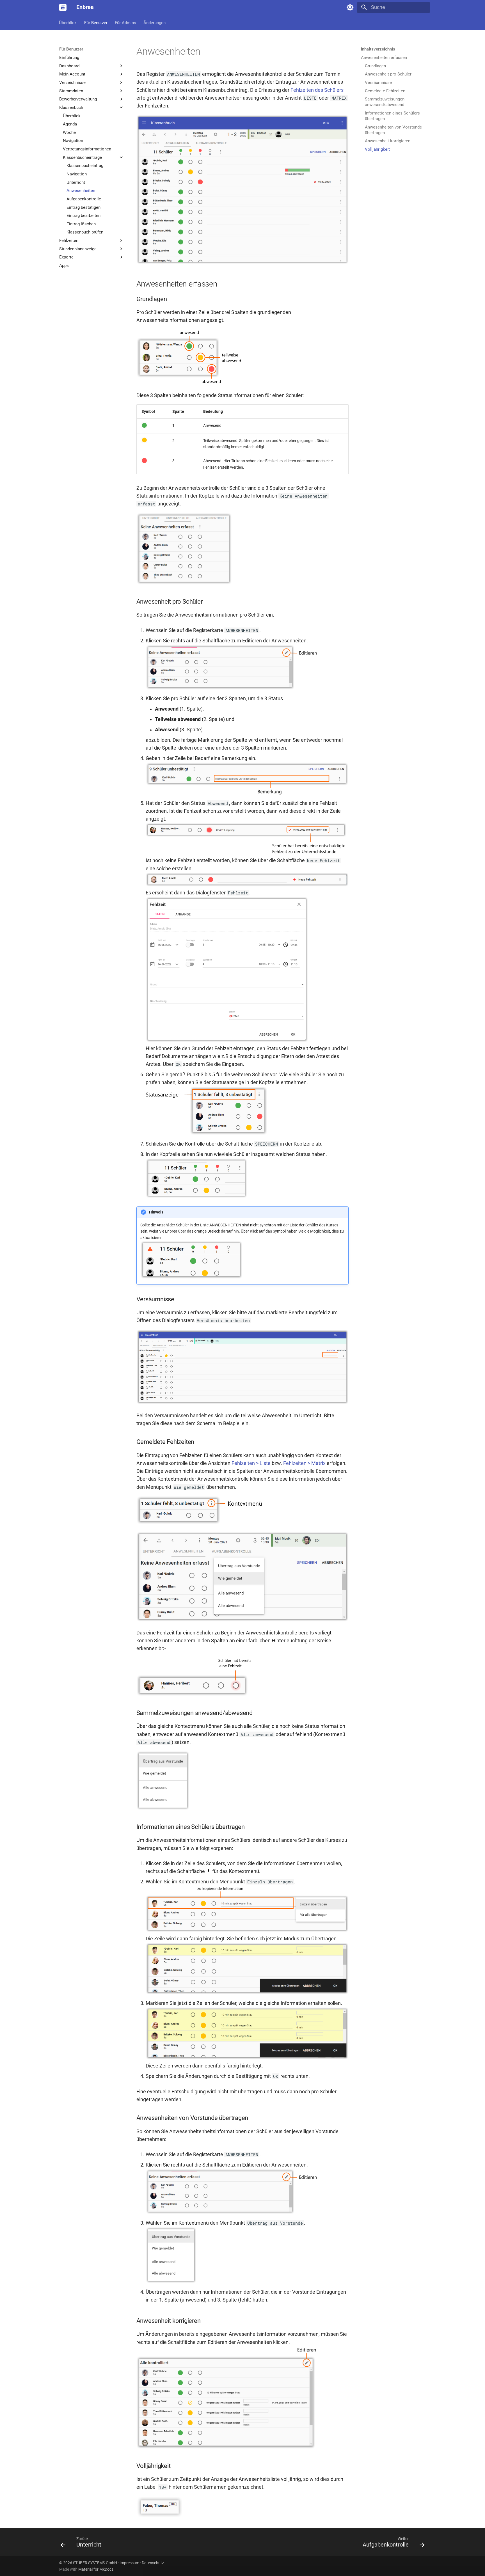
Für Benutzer (96, 22)
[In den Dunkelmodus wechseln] (350, 7)
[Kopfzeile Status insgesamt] (196, 1196)
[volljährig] (160, 2516)
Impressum (129, 2563)
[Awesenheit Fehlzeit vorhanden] (195, 1695)
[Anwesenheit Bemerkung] (247, 793)
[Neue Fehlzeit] (247, 853)
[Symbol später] (144, 441)
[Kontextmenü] (163, 1808)
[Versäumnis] (243, 1403)
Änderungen (155, 22)
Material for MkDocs (96, 2569)
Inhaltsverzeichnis (378, 49)
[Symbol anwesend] (144, 427)
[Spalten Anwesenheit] (189, 383)
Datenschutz (153, 2563)
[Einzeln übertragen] (247, 1931)
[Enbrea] (63, 7)
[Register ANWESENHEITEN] (243, 262)
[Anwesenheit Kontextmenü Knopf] (200, 1523)
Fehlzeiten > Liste (251, 1463)
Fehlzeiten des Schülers (317, 90)
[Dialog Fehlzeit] (227, 1041)
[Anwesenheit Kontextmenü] (243, 1620)
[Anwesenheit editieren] (232, 688)
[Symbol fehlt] (144, 462)
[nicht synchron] (191, 1277)
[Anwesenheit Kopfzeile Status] (207, 1134)
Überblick (68, 22)
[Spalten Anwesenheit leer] (184, 583)
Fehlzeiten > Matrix (304, 1463)
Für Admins (125, 22)
